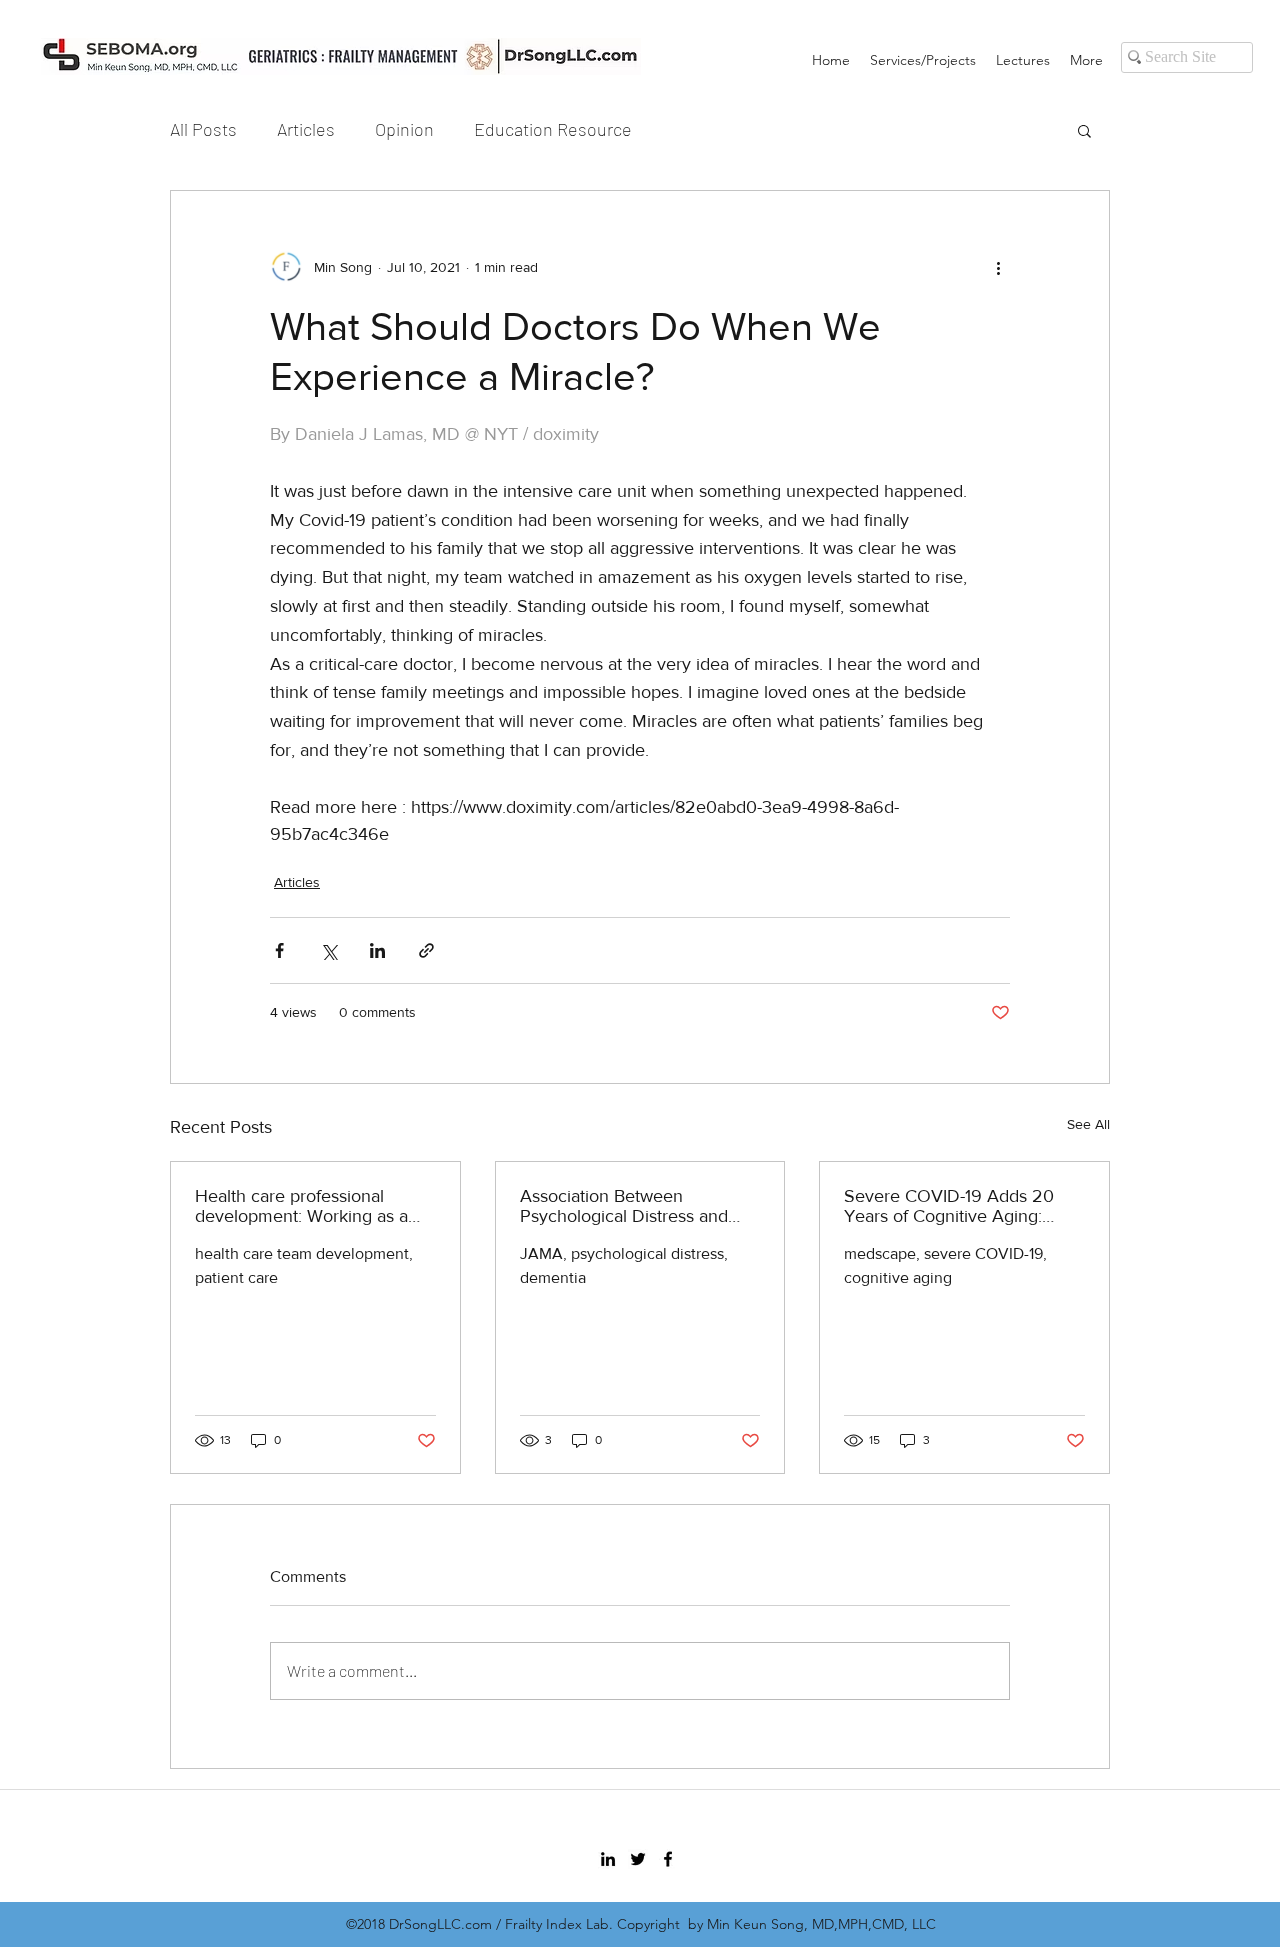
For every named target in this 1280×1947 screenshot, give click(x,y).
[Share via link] (426, 950)
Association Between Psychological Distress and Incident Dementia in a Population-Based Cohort (624, 1206)
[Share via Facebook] (279, 950)
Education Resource (553, 129)
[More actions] (998, 267)
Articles (306, 129)
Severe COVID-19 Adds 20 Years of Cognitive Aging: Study (949, 1206)
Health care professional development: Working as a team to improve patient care (307, 1206)
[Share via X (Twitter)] (328, 950)
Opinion (404, 129)
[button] (1084, 130)
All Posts (203, 129)
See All (1088, 1124)
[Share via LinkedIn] (377, 950)
